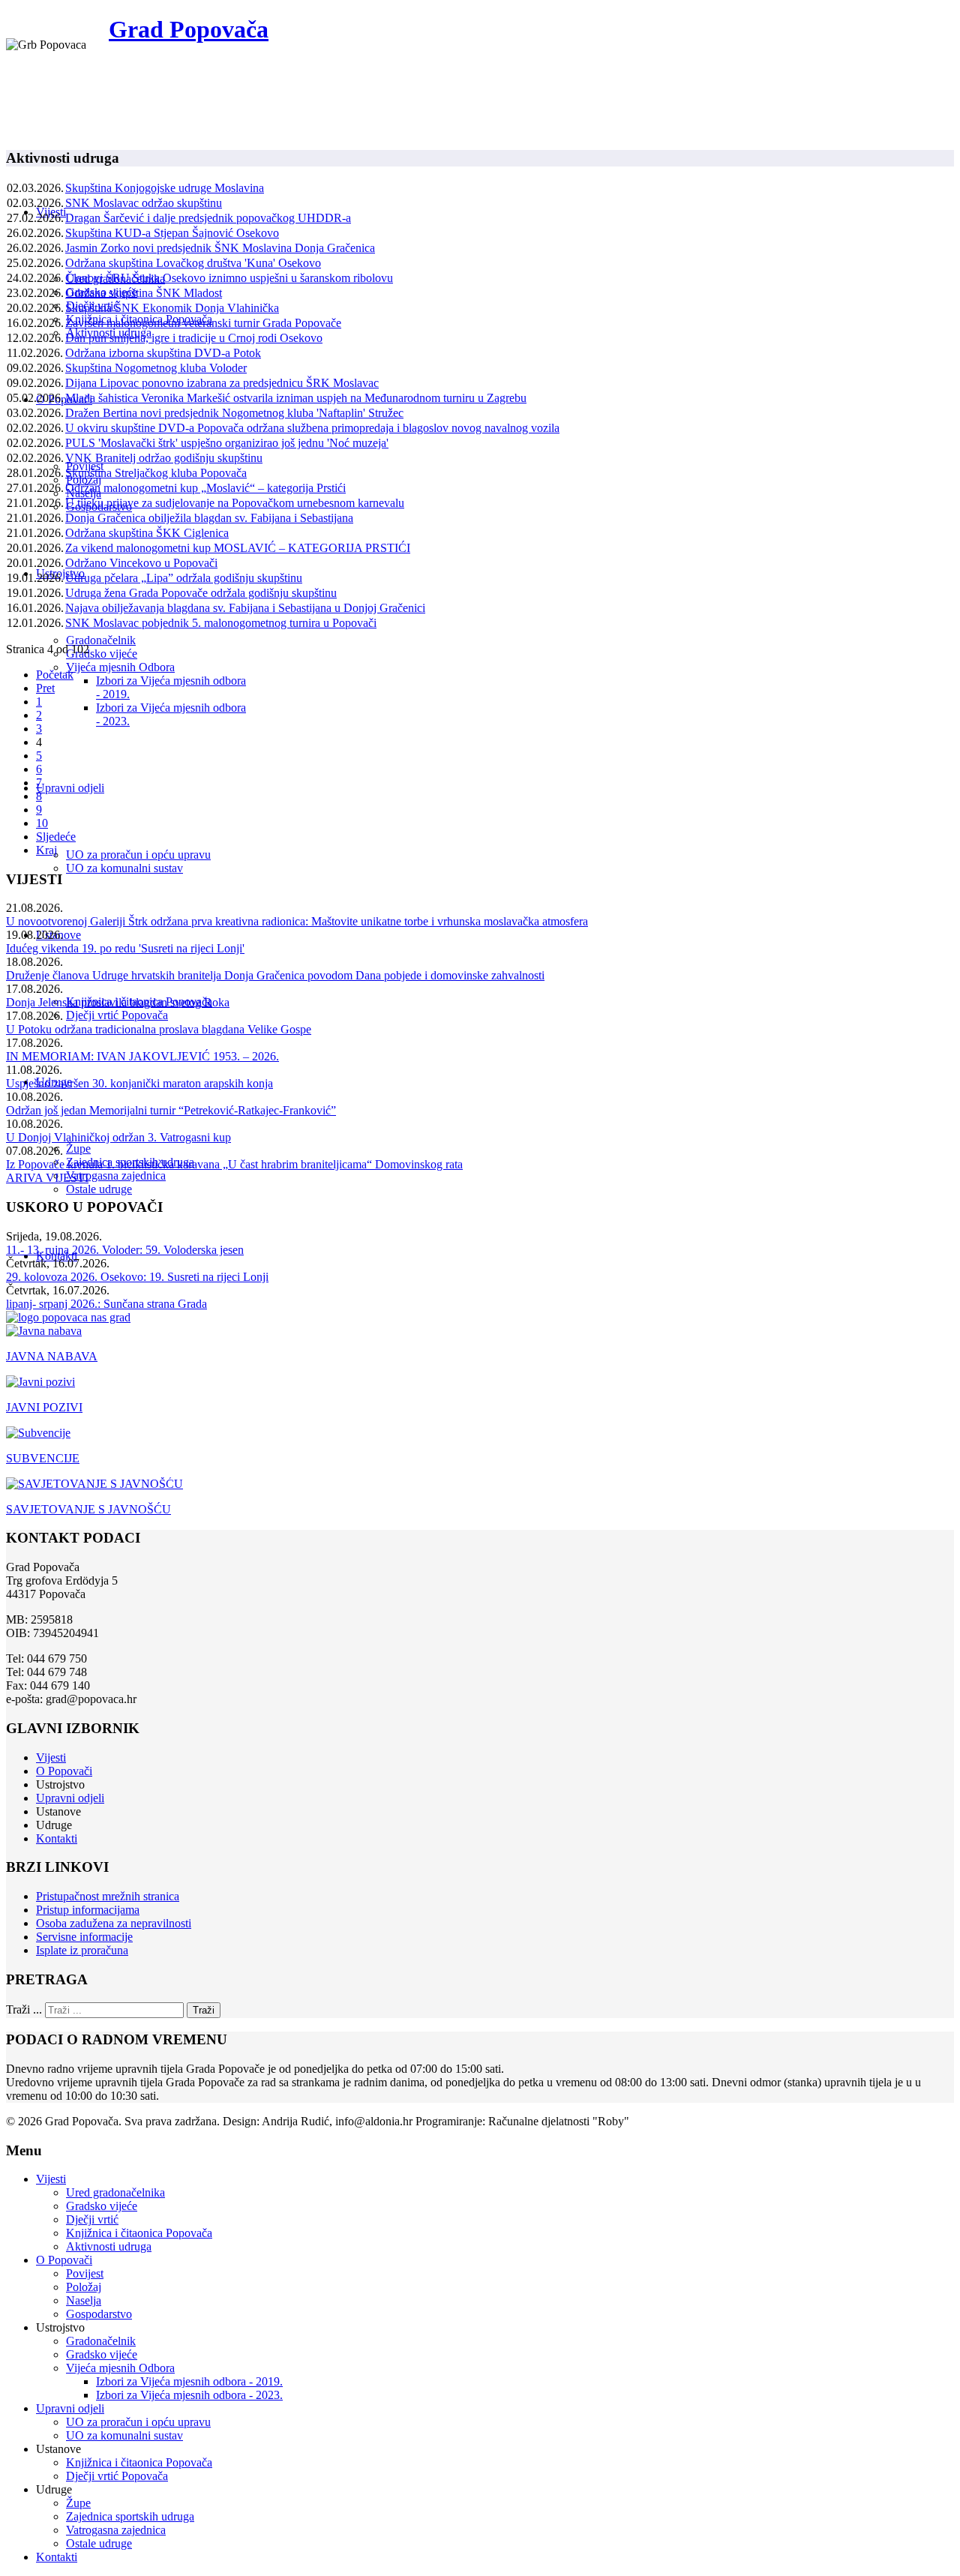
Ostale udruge (99, 1189)
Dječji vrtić (92, 2219)
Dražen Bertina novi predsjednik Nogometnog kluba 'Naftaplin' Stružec (234, 413)
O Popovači (64, 399)
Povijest (85, 2273)
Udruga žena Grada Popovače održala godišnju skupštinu (201, 593)
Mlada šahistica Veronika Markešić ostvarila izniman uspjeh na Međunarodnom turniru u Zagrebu (296, 398)
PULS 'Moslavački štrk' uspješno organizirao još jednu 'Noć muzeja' (227, 443)
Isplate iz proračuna (82, 1950)
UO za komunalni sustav (124, 868)
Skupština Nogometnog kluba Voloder (156, 368)
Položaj (84, 2287)
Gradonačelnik (101, 640)
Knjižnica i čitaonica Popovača (139, 2233)
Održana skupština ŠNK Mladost (144, 293)
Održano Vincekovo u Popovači (141, 563)
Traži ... (24, 2009)
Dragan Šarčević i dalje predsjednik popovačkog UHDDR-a (208, 218)
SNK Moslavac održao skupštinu (144, 203)
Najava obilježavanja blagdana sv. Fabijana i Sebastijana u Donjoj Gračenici (245, 608)
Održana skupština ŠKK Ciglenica (147, 533)
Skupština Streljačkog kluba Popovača (156, 473)
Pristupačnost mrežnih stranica (108, 1896)
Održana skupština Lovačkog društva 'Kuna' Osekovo (193, 263)
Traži (204, 2010)
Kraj (46, 850)
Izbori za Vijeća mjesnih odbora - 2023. (189, 2395)
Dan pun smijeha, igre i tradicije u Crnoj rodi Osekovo (194, 338)
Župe (78, 1149)
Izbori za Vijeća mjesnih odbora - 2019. (189, 2381)
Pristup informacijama (88, 1910)
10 (42, 823)
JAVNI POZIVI (44, 1407)
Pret (45, 688)
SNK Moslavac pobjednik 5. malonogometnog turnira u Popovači (221, 623)
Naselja (84, 2300)
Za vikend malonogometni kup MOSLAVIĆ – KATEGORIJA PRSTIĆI (238, 548)
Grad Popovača (189, 29)
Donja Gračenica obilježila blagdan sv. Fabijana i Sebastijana (209, 518)
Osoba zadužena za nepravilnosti (114, 1923)
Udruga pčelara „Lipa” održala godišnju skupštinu (184, 578)
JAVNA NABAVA (52, 1356)
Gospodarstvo (99, 2314)
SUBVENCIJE (43, 1458)
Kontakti (57, 1838)
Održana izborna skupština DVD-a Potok (163, 353)
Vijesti (51, 1757)
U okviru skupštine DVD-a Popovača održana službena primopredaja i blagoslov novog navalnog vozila (312, 428)
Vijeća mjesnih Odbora (120, 667)
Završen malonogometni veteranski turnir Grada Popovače (203, 323)
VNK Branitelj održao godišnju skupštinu (164, 458)
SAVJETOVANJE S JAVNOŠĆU (88, 1509)
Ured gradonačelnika (115, 2192)
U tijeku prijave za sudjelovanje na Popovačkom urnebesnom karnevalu (235, 503)
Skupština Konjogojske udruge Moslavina (165, 188)
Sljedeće (56, 837)
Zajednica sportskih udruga (130, 2516)
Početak (55, 675)
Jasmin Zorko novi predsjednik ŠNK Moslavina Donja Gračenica (220, 248)
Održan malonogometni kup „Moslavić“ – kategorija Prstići (205, 488)
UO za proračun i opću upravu (138, 855)
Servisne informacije (84, 1937)
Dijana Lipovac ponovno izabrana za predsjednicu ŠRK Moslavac (222, 383)
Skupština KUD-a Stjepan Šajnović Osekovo (172, 233)
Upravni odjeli (70, 788)
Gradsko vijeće (102, 654)
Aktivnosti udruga (109, 2246)
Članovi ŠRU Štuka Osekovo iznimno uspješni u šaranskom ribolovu (229, 278)
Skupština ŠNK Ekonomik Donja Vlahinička (172, 308)
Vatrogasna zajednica (116, 1176)
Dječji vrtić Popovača (117, 1015)
